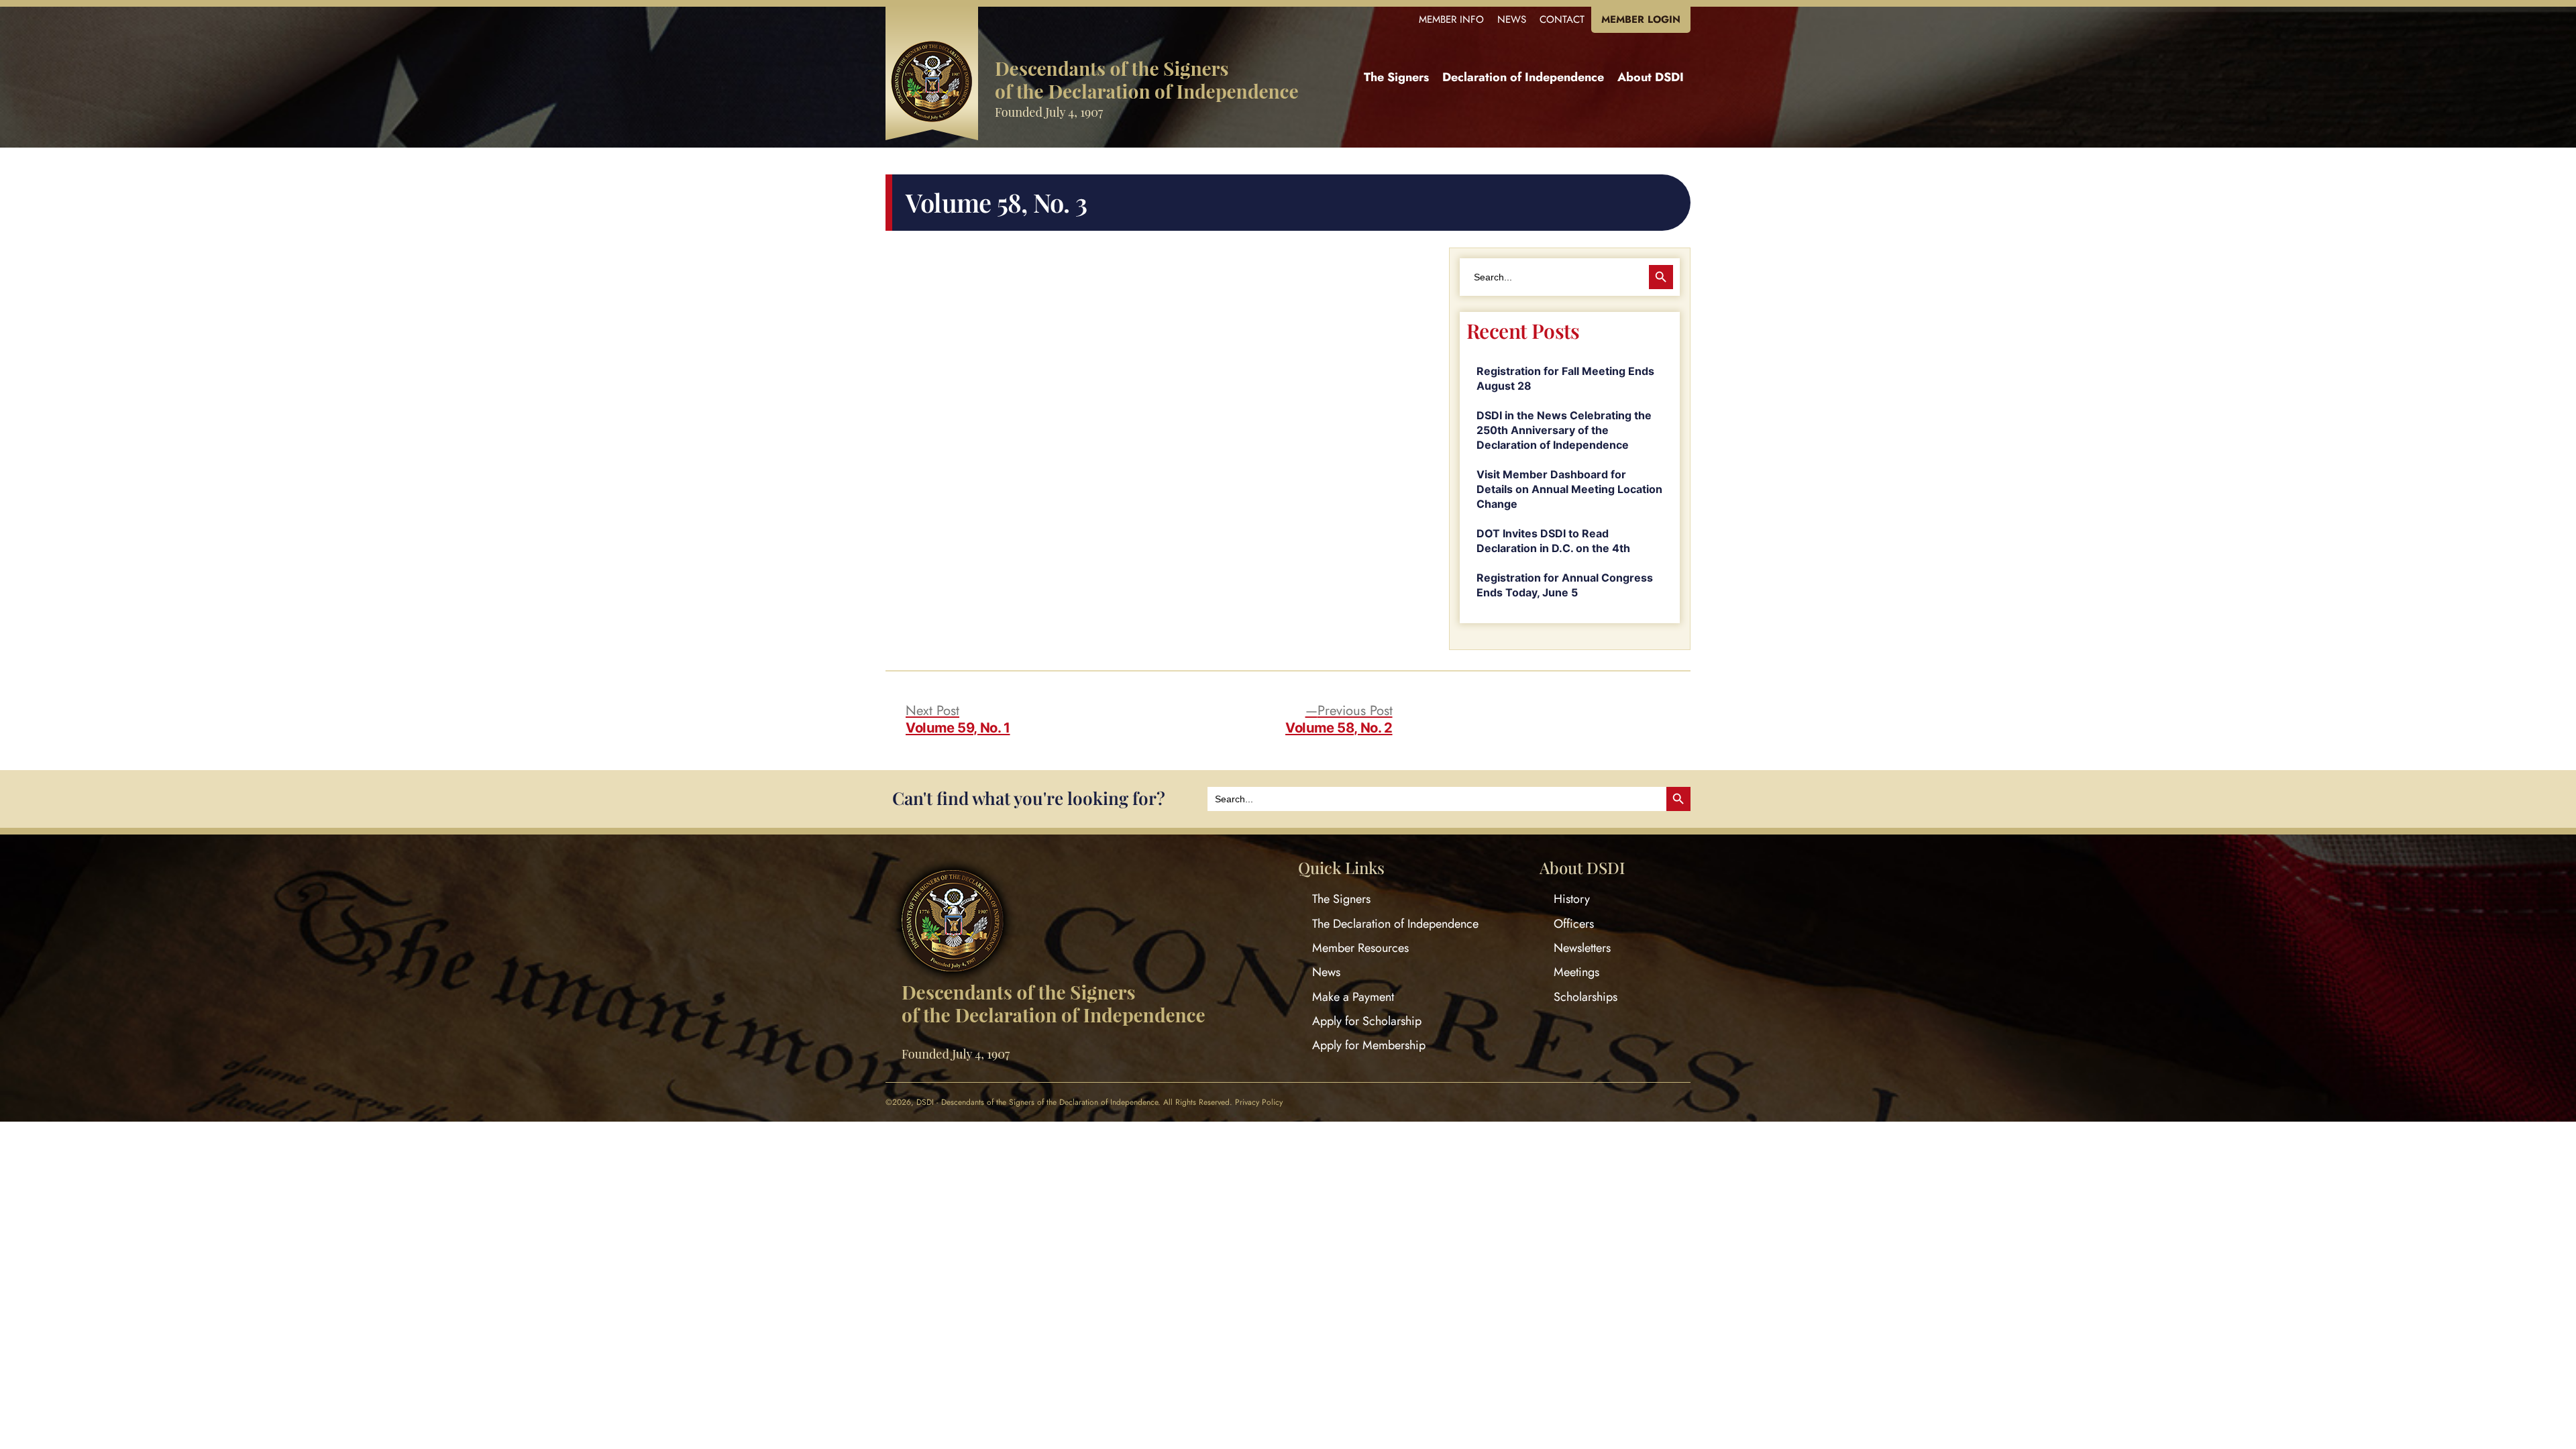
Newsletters (1582, 948)
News (1512, 19)
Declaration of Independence (1523, 77)
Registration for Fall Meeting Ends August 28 (1565, 378)
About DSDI (1651, 77)
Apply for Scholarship (1367, 1021)
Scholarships (1586, 997)
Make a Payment (1353, 997)
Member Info (1451, 19)
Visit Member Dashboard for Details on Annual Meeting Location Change (1569, 489)
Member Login (1641, 19)
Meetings (1576, 972)
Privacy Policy (1259, 1102)
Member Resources (1360, 948)
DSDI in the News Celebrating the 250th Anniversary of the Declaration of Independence (1564, 430)
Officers (1574, 924)
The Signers (1396, 77)
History (1572, 899)
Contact (1562, 19)
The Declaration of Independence (1395, 924)
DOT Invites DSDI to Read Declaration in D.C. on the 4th (1553, 541)
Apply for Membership (1369, 1045)
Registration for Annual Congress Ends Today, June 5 (1565, 585)
